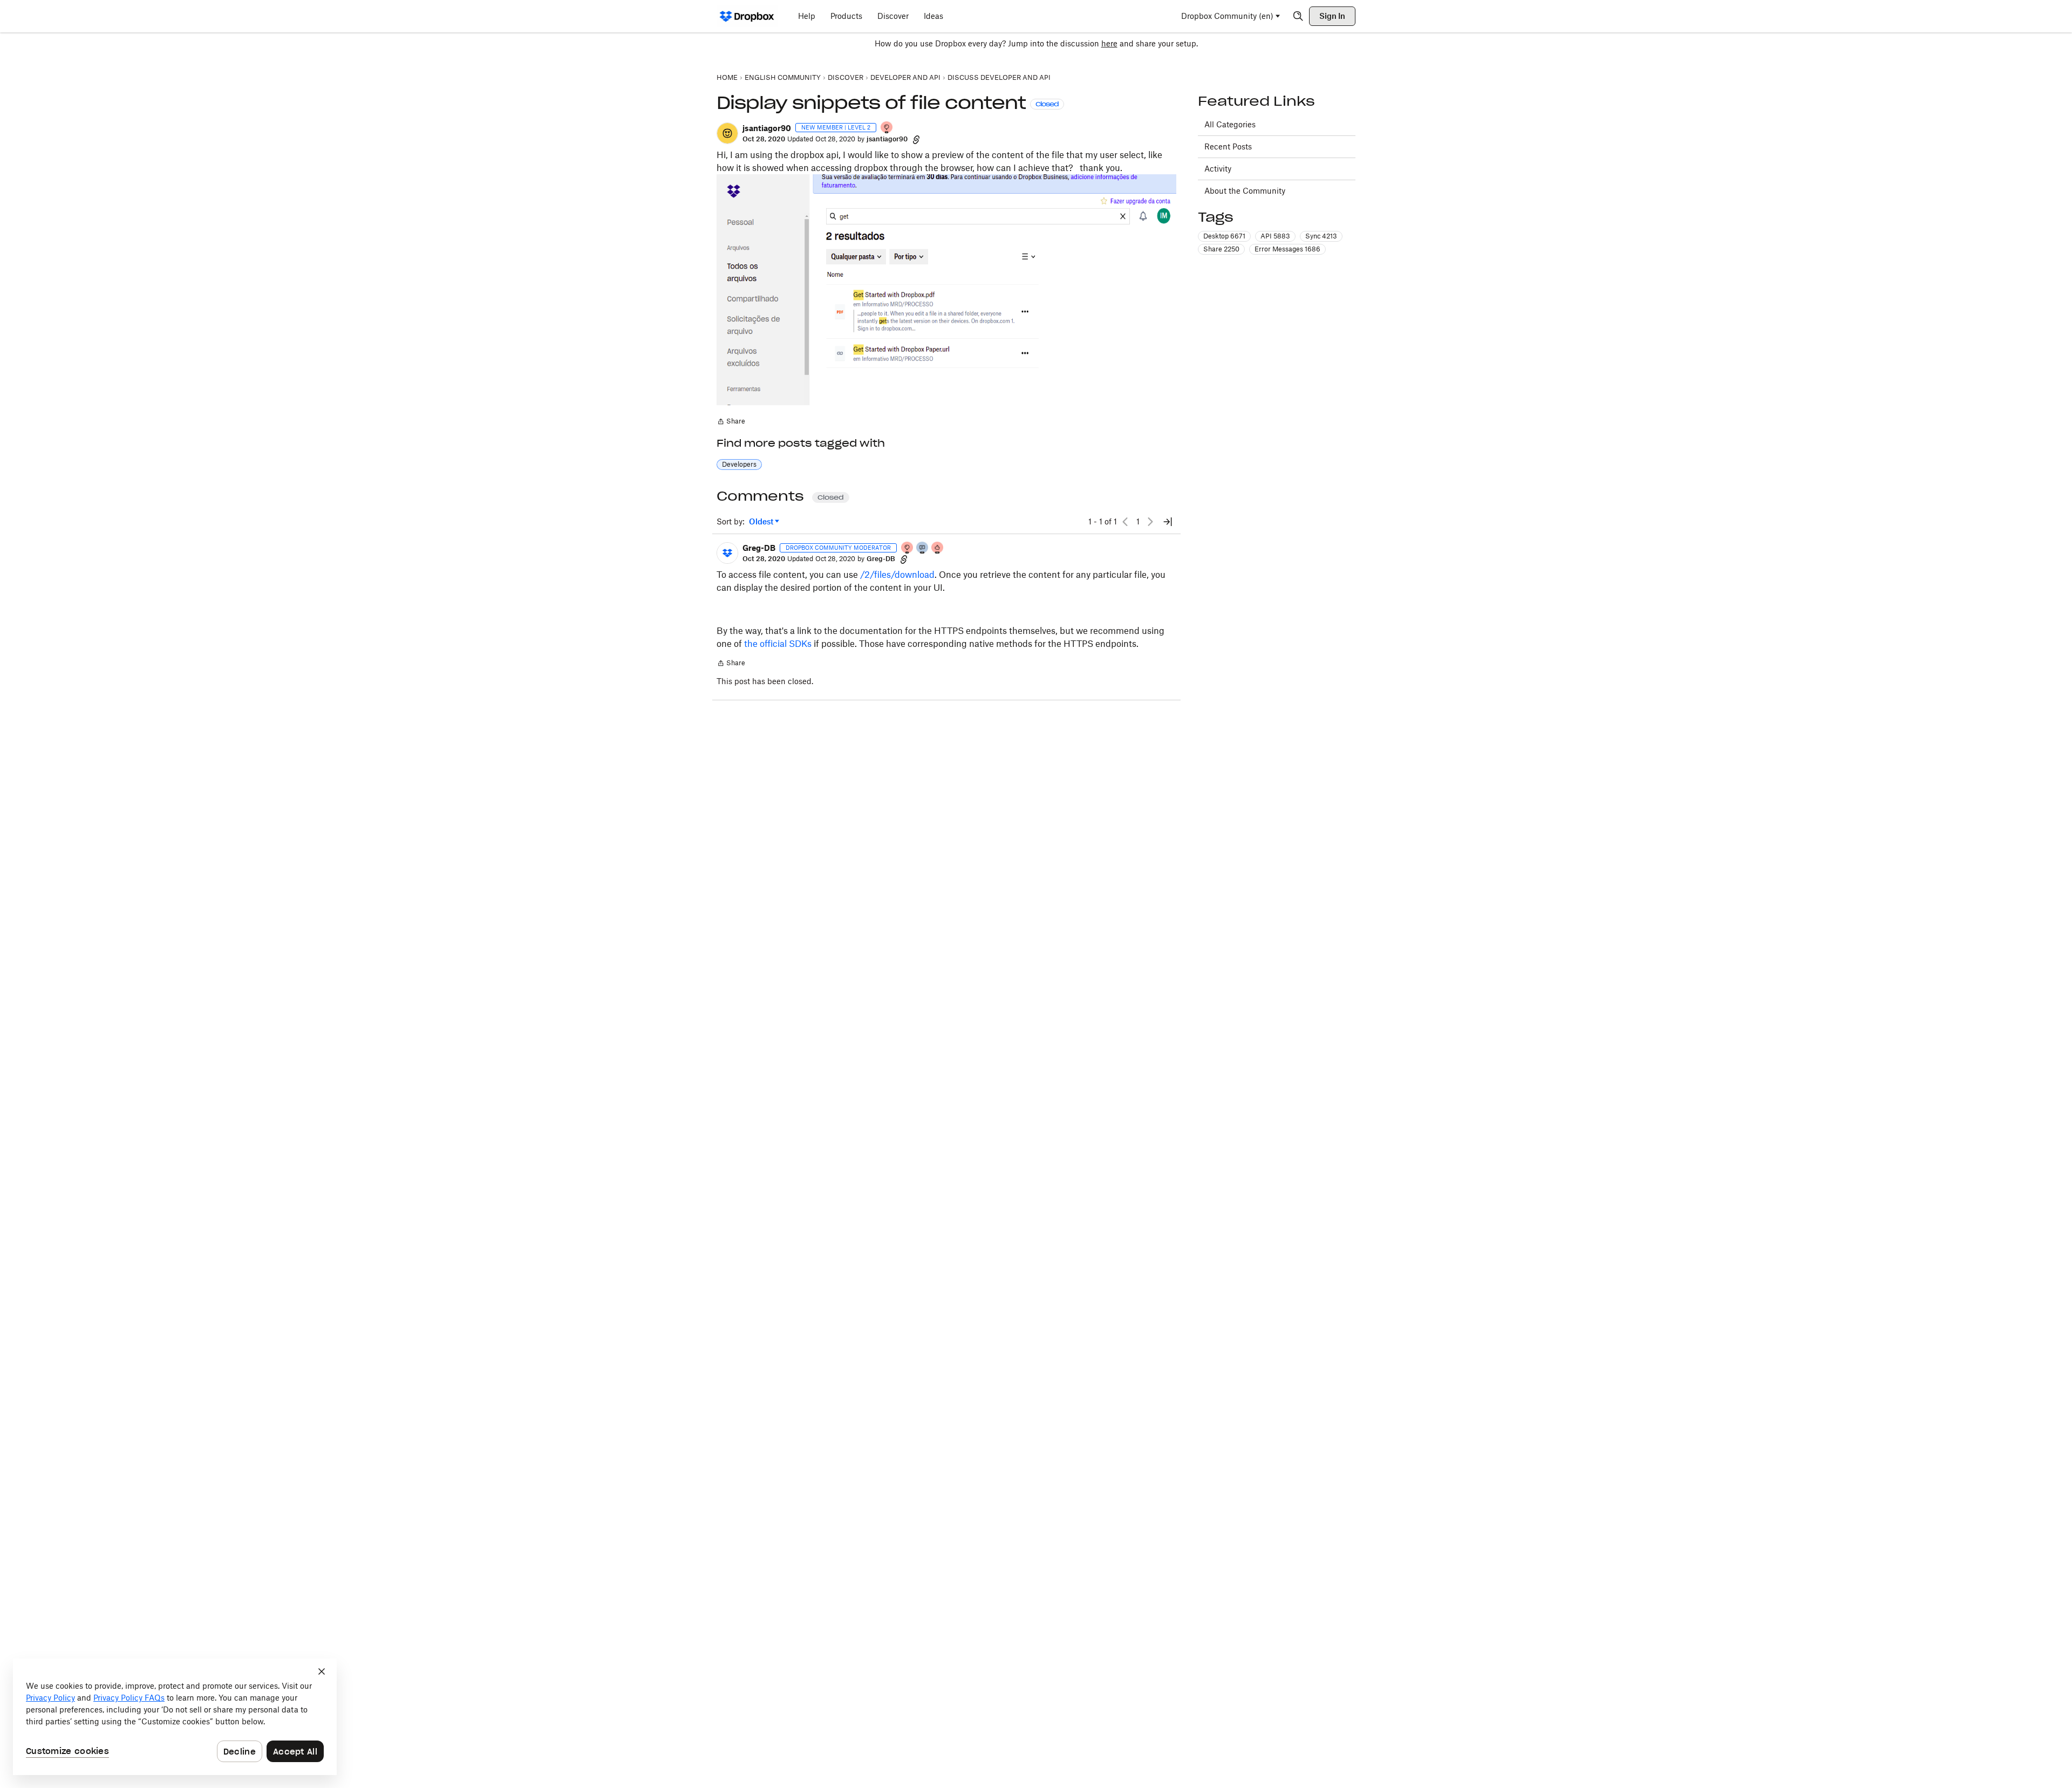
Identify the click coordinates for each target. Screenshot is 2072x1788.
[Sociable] (923, 548)
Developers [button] (739, 464)
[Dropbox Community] (747, 16)
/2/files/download (897, 575)
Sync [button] (1321, 236)
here (1109, 43)
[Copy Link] (916, 139)
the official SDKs (778, 644)
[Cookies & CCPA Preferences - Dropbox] (175, 1717)
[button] (727, 133)
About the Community (1245, 191)
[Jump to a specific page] (1168, 522)
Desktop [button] (1224, 236)
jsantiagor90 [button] (767, 128)
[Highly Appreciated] (938, 548)
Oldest (762, 522)
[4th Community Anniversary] (887, 128)
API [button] (1275, 236)
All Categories (1230, 124)
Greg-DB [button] (759, 548)
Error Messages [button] (1287, 249)
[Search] (1298, 16)
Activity (1218, 169)
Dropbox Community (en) (1227, 16)
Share (731, 422)
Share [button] (1221, 249)
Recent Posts (1228, 146)
